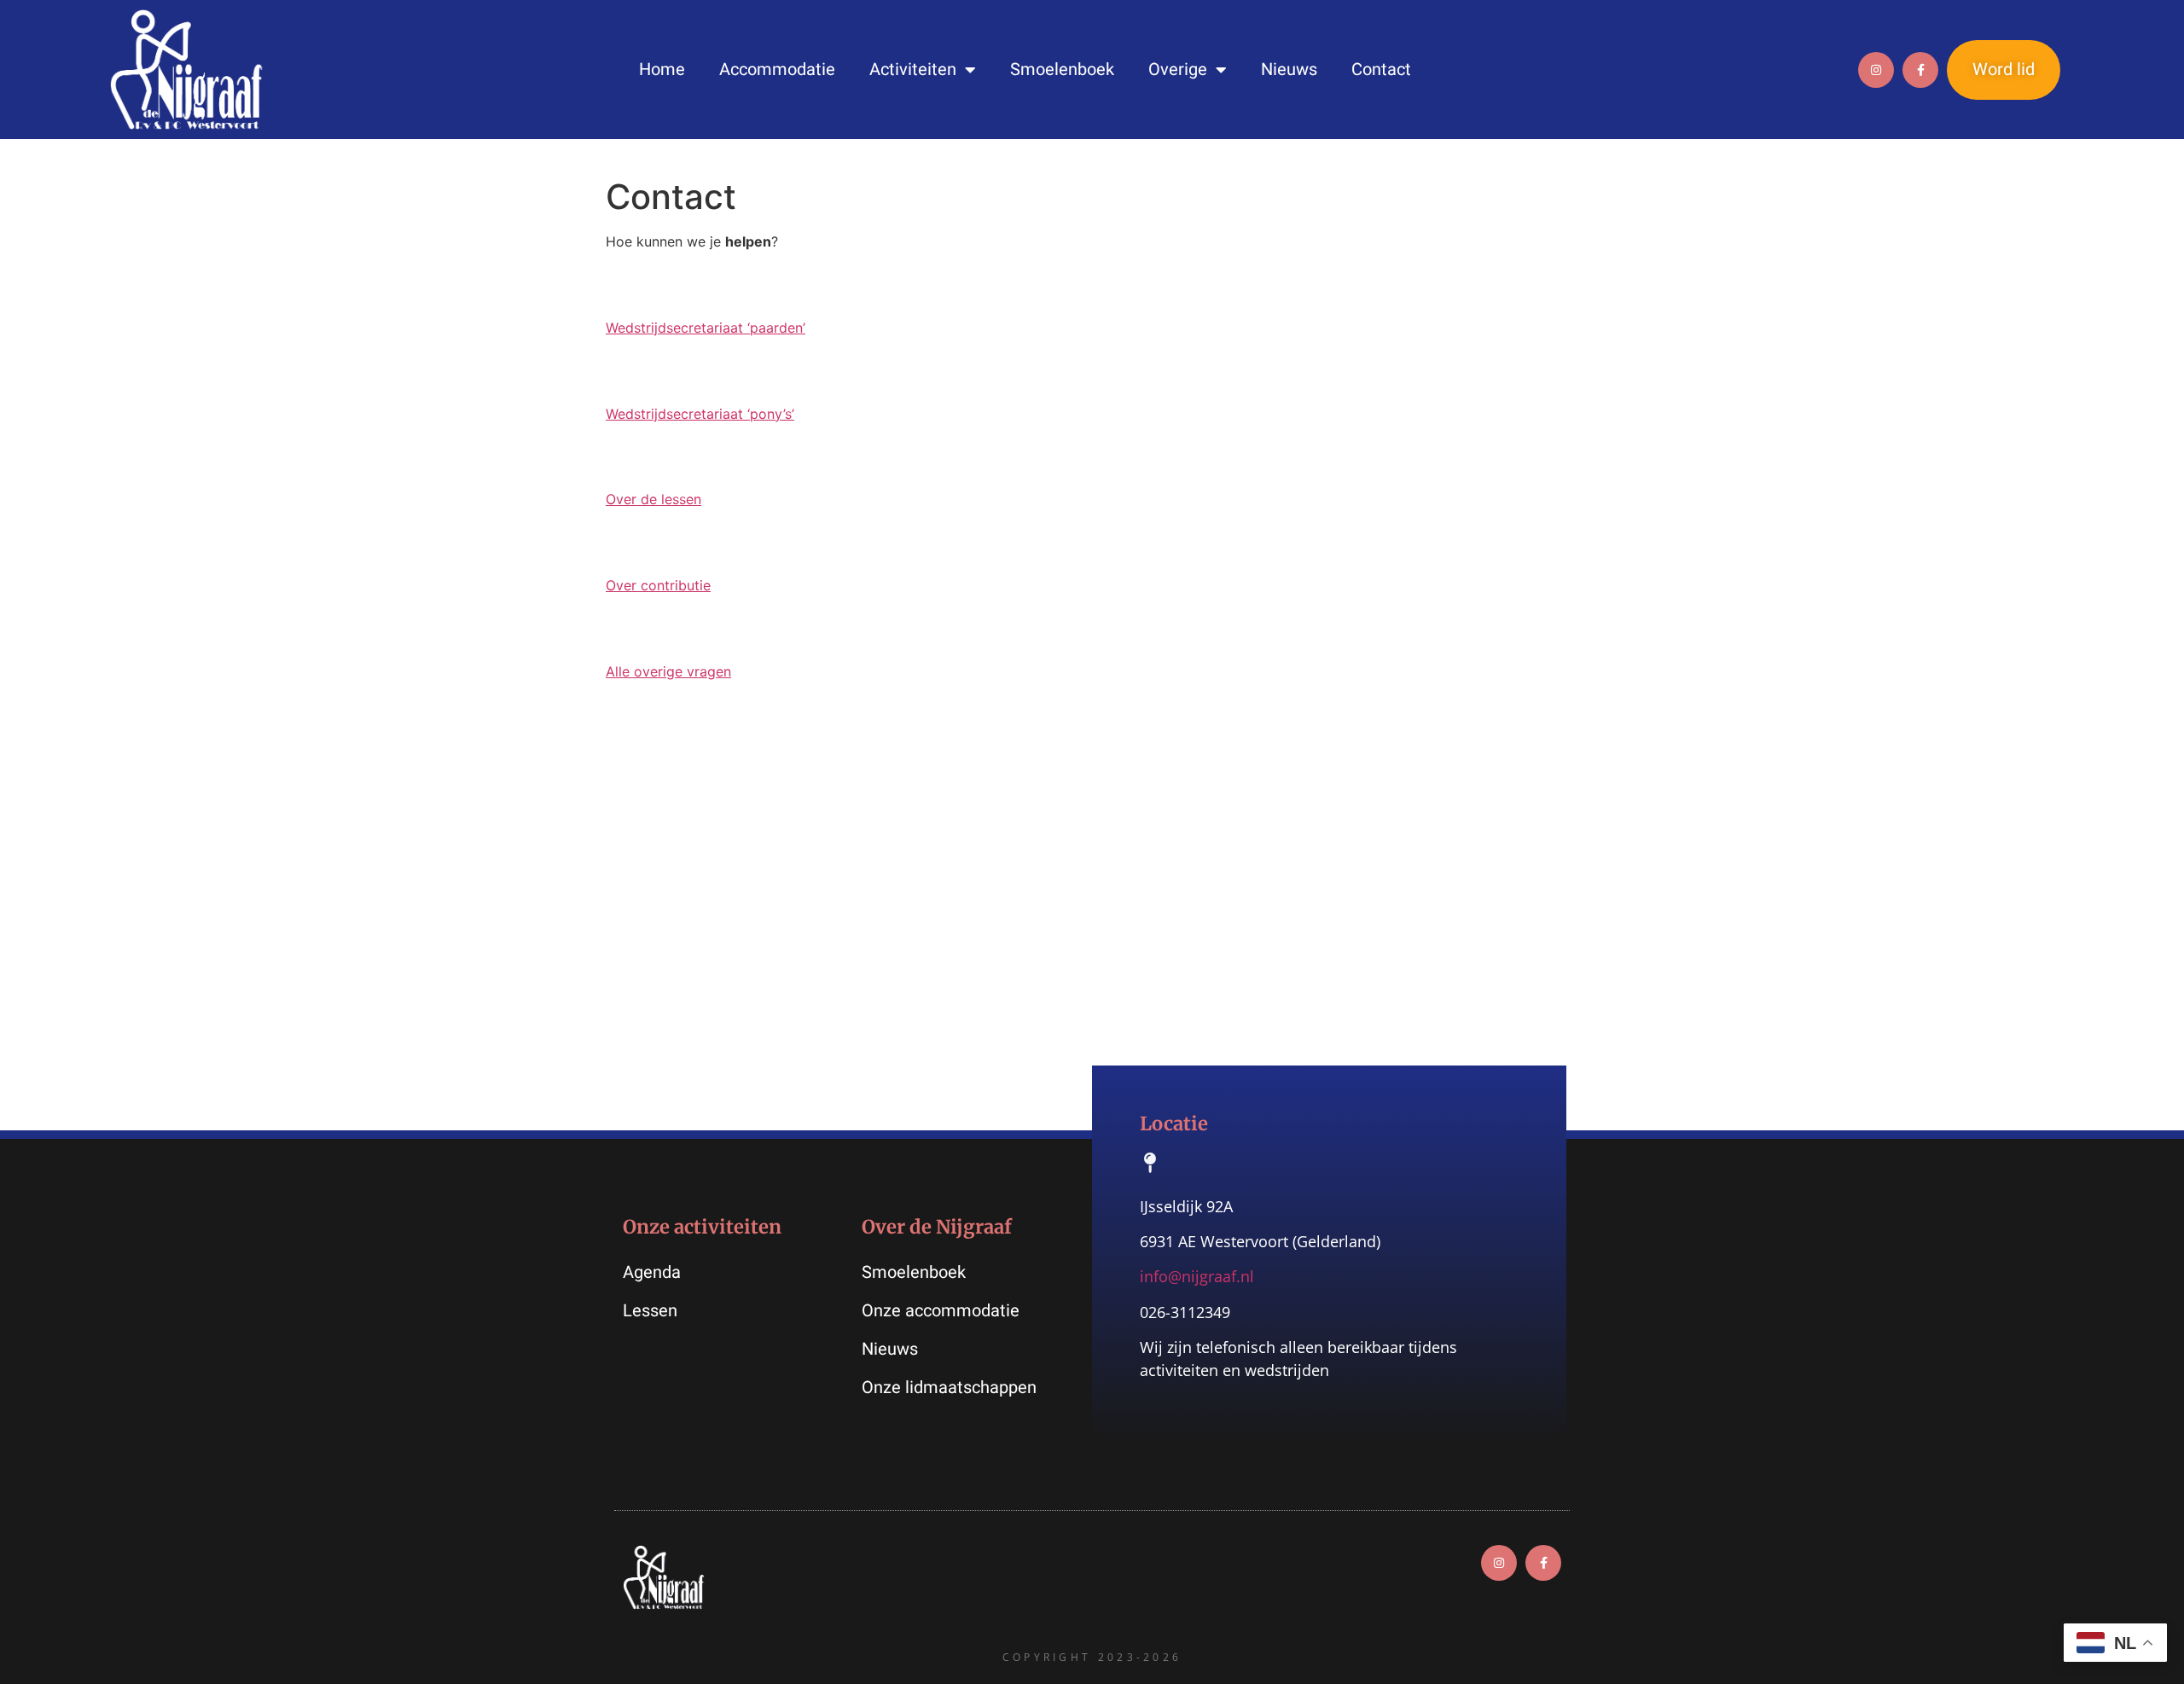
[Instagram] (1876, 70)
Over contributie (658, 585)
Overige (1178, 70)
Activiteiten (913, 70)
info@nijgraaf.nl (1197, 1276)
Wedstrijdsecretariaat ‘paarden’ (706, 328)
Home (662, 70)
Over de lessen (653, 499)
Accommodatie (777, 70)
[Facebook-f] (1920, 70)
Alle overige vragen (668, 671)
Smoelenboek (1062, 70)
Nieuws (1289, 70)
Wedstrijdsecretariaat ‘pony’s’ (700, 414)
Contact (1381, 70)
